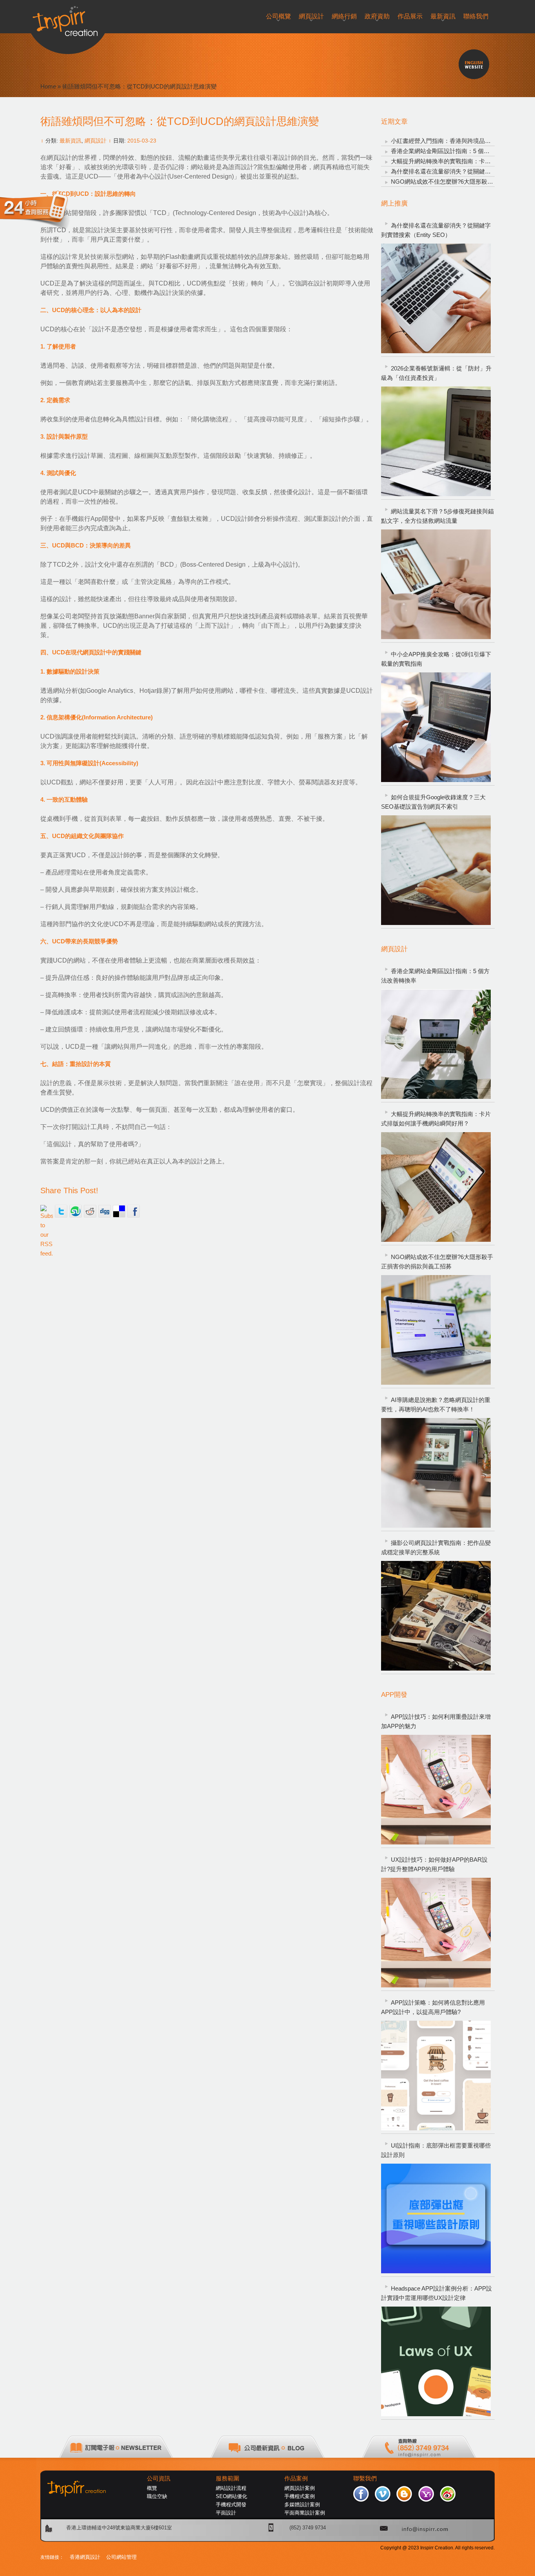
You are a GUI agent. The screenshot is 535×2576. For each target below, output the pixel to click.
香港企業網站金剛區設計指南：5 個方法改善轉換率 (458, 151)
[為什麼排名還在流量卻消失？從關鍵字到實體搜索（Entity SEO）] (436, 298)
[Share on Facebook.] (134, 1211)
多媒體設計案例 (302, 2505)
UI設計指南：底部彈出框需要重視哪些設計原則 (436, 2150)
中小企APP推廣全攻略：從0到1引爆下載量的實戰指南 (436, 659)
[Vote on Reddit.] (90, 1211)
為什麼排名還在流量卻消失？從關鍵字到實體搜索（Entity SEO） (436, 230)
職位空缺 (157, 2496)
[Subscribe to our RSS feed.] (47, 1211)
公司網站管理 (121, 2557)
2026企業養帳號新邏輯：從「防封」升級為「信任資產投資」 (436, 373)
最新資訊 (70, 141)
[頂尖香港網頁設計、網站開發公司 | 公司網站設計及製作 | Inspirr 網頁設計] (68, 18)
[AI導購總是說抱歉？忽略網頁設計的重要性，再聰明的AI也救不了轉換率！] (436, 1473)
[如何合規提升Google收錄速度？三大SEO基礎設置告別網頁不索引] (436, 870)
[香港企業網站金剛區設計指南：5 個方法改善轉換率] (436, 1044)
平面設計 (226, 2513)
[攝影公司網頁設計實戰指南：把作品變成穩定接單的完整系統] (436, 1616)
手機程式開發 (231, 2505)
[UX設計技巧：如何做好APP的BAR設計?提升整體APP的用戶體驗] (436, 1933)
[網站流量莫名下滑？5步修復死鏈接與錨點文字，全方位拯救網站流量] (436, 584)
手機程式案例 (300, 2496)
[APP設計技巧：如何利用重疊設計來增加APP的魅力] (436, 1790)
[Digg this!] (105, 1211)
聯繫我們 (365, 2478)
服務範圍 (228, 2478)
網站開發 (72, 213)
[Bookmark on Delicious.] (119, 1211)
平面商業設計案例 (305, 2513)
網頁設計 (96, 141)
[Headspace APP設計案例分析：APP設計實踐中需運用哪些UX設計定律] (436, 2361)
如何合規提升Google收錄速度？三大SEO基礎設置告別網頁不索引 (433, 802)
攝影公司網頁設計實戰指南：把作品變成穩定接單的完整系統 (436, 1547)
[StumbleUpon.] (76, 1211)
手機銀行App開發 (90, 519)
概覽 (152, 2488)
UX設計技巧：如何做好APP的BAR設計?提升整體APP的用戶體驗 (434, 1864)
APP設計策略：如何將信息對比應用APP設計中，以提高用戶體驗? (433, 2007)
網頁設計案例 (300, 2488)
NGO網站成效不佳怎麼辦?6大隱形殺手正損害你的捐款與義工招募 (437, 1262)
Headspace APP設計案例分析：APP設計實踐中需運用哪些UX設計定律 (436, 2293)
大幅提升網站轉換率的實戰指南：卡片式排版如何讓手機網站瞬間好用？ (436, 1119)
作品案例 (296, 2478)
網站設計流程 (231, 2488)
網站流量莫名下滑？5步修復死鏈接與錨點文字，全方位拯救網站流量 (437, 516)
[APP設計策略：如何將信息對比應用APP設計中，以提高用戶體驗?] (436, 2076)
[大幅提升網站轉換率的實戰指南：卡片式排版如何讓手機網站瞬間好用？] (436, 1187)
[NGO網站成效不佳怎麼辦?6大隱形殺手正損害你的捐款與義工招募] (436, 1330)
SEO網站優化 (231, 2496)
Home (48, 86)
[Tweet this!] (61, 1211)
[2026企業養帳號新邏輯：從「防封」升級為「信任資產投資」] (436, 441)
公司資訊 (159, 2478)
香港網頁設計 (85, 2557)
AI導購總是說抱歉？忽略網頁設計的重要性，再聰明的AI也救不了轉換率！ (436, 1405)
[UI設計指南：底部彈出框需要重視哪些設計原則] (436, 2218)
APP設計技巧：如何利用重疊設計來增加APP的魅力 (436, 1721)
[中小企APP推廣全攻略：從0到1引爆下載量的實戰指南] (436, 727)
